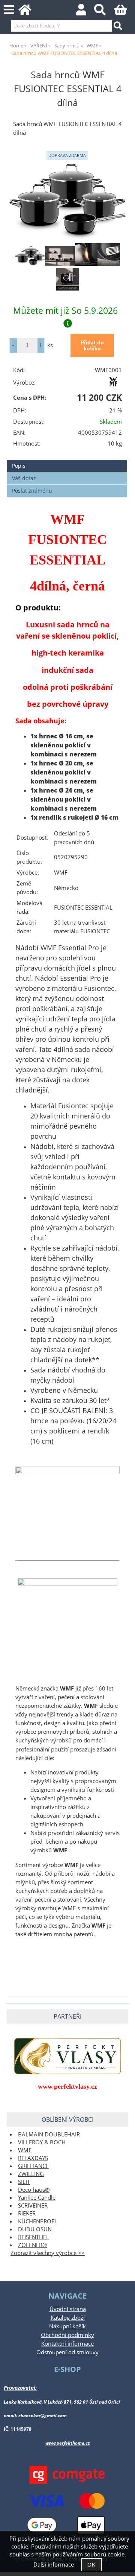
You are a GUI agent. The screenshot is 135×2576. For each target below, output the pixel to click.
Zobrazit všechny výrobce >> (48, 2253)
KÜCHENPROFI (37, 2221)
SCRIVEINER (33, 2206)
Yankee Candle (37, 2198)
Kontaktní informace (67, 2344)
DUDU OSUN (35, 2229)
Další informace (54, 2565)
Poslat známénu (32, 491)
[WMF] (113, 384)
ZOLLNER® (32, 2245)
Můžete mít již (65, 310)
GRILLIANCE (33, 2166)
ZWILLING (31, 2174)
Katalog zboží (68, 2318)
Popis (19, 466)
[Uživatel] (85, 12)
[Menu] (9, 10)
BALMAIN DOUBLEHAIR (49, 2134)
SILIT (24, 2182)
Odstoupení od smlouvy (67, 2352)
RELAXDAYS (33, 2158)
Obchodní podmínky (67, 2335)
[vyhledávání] (104, 12)
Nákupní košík (67, 2326)
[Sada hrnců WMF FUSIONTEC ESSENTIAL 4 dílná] (67, 201)
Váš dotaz (24, 478)
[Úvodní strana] (29, 12)
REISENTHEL (34, 2237)
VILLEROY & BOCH (42, 2142)
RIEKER (27, 2213)
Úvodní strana (68, 2309)
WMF (25, 2150)
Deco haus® (34, 2190)
